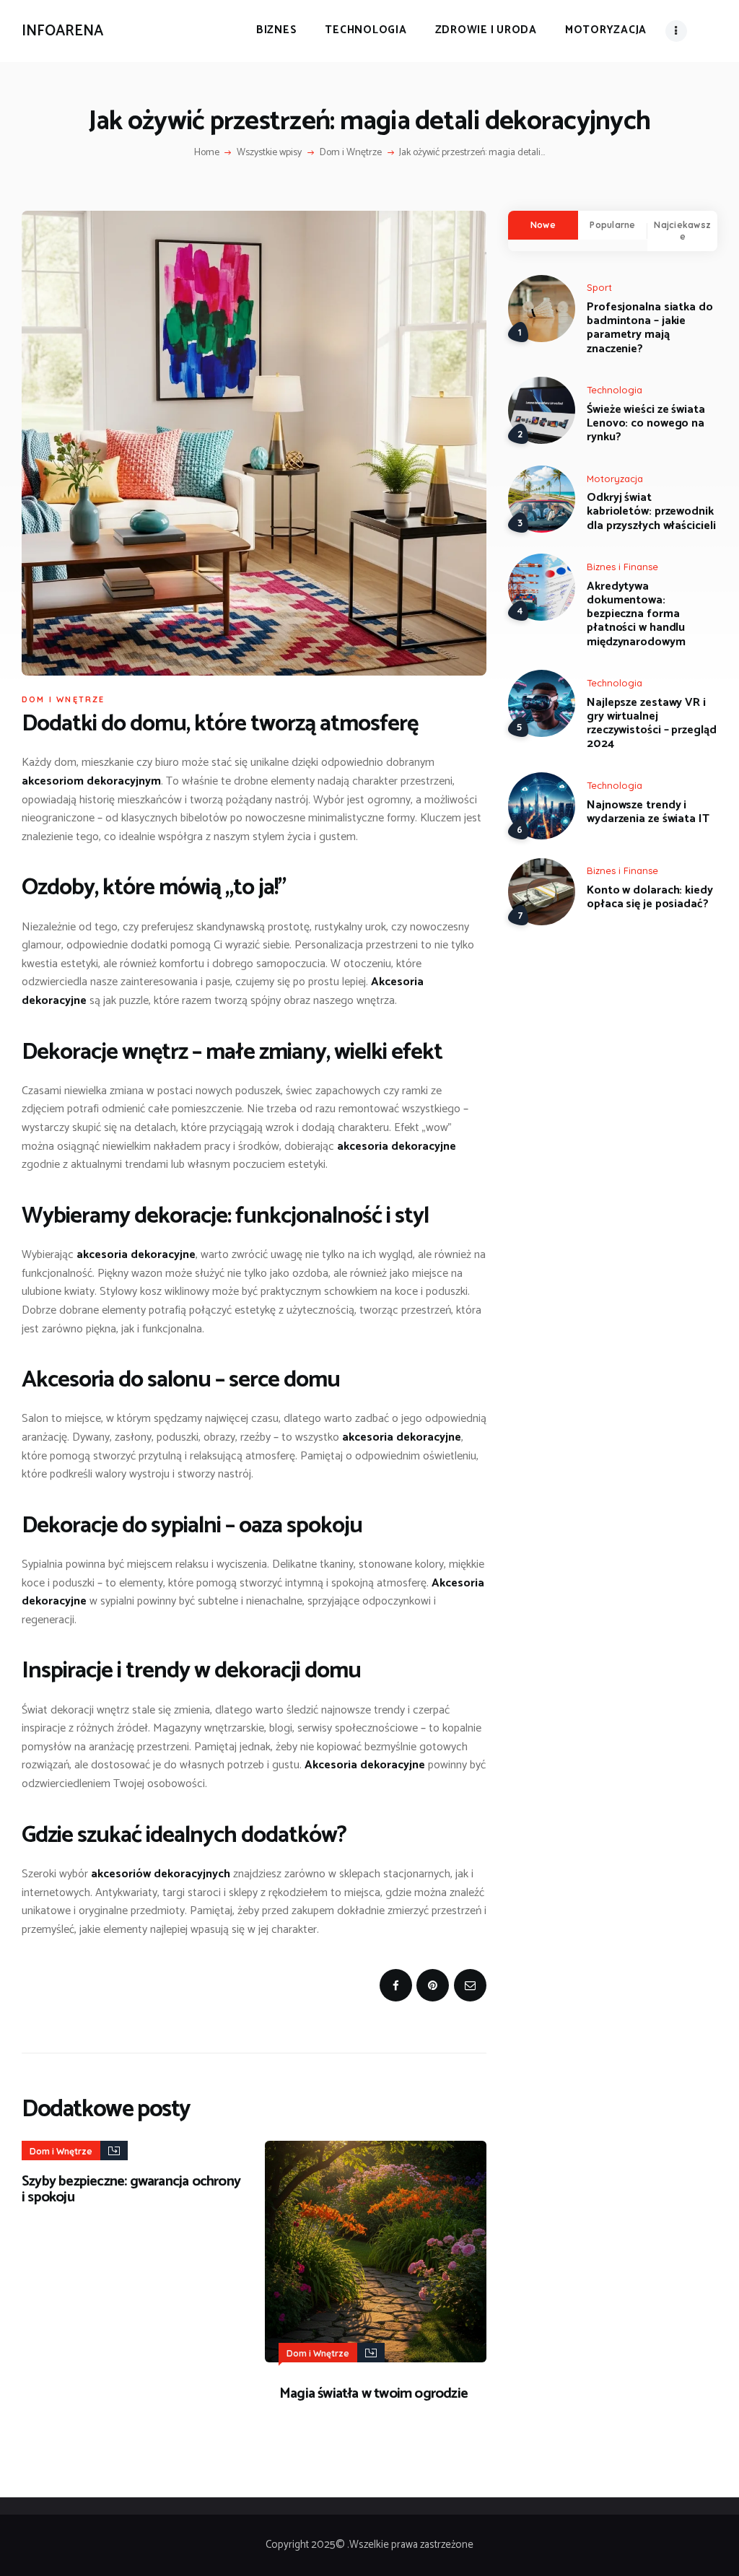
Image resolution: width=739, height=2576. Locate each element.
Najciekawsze (682, 231)
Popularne (612, 225)
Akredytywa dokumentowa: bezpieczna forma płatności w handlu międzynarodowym (636, 614)
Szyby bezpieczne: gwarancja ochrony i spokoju (131, 2190)
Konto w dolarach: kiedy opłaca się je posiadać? (650, 897)
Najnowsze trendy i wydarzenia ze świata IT (648, 812)
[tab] (543, 225)
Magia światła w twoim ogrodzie (373, 2394)
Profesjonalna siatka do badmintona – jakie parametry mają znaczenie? (650, 328)
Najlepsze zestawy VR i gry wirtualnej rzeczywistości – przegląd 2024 (652, 724)
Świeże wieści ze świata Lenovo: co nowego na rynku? (646, 424)
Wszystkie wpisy (269, 153)
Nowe (543, 225)
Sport (599, 287)
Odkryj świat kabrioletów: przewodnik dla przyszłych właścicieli (651, 512)
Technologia (615, 390)
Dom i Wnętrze (351, 153)
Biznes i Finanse (622, 567)
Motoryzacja (615, 479)
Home (207, 153)
